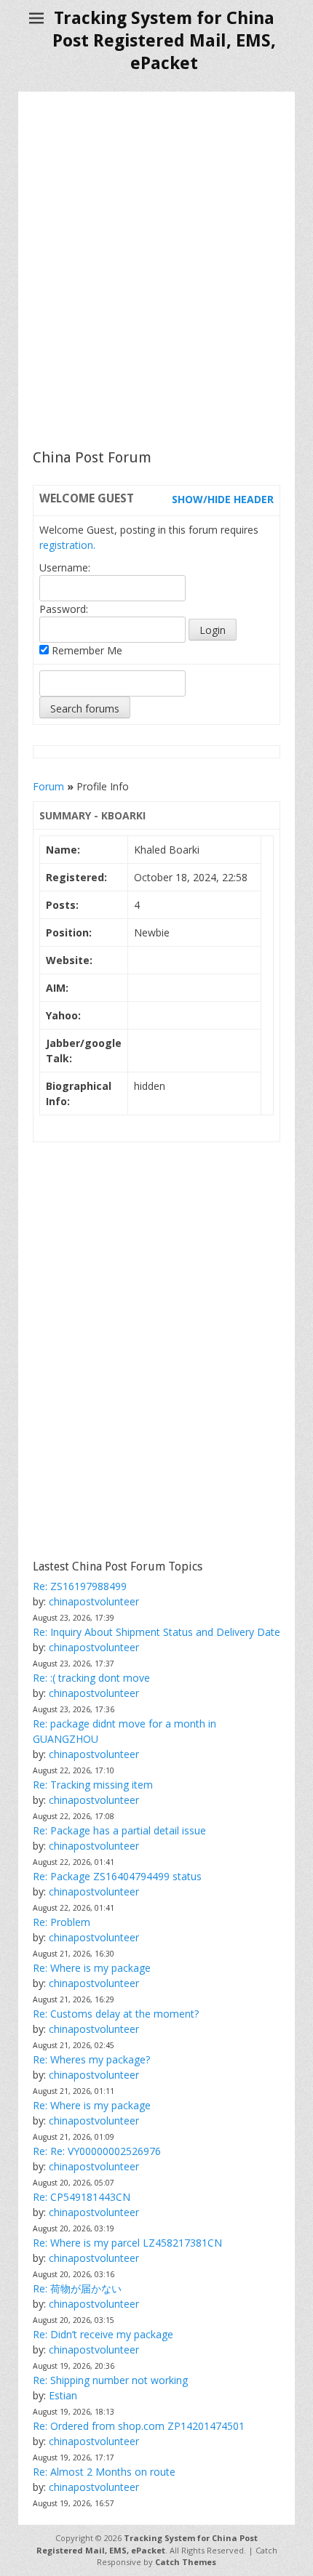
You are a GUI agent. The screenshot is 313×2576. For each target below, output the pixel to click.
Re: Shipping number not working (110, 2380)
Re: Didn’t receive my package (103, 2334)
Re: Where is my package (92, 1968)
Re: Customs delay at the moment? (116, 2014)
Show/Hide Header (223, 499)
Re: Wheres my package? (91, 2059)
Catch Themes (186, 2562)
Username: (65, 567)
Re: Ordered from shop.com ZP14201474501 (139, 2426)
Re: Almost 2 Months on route (104, 2472)
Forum (48, 786)
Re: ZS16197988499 (80, 1586)
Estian (63, 2395)
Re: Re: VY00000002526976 (97, 2151)
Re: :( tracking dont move (91, 1678)
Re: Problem (62, 1922)
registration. (67, 545)
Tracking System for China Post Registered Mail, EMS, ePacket (164, 41)
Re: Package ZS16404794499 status (117, 1876)
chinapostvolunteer (94, 1601)
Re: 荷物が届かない (77, 2288)
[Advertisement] (156, 270)
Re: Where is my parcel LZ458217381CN (127, 2243)
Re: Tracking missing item (93, 1785)
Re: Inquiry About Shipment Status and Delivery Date (156, 1632)
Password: (64, 609)
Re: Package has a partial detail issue (119, 1830)
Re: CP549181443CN (82, 2197)
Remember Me (86, 650)
